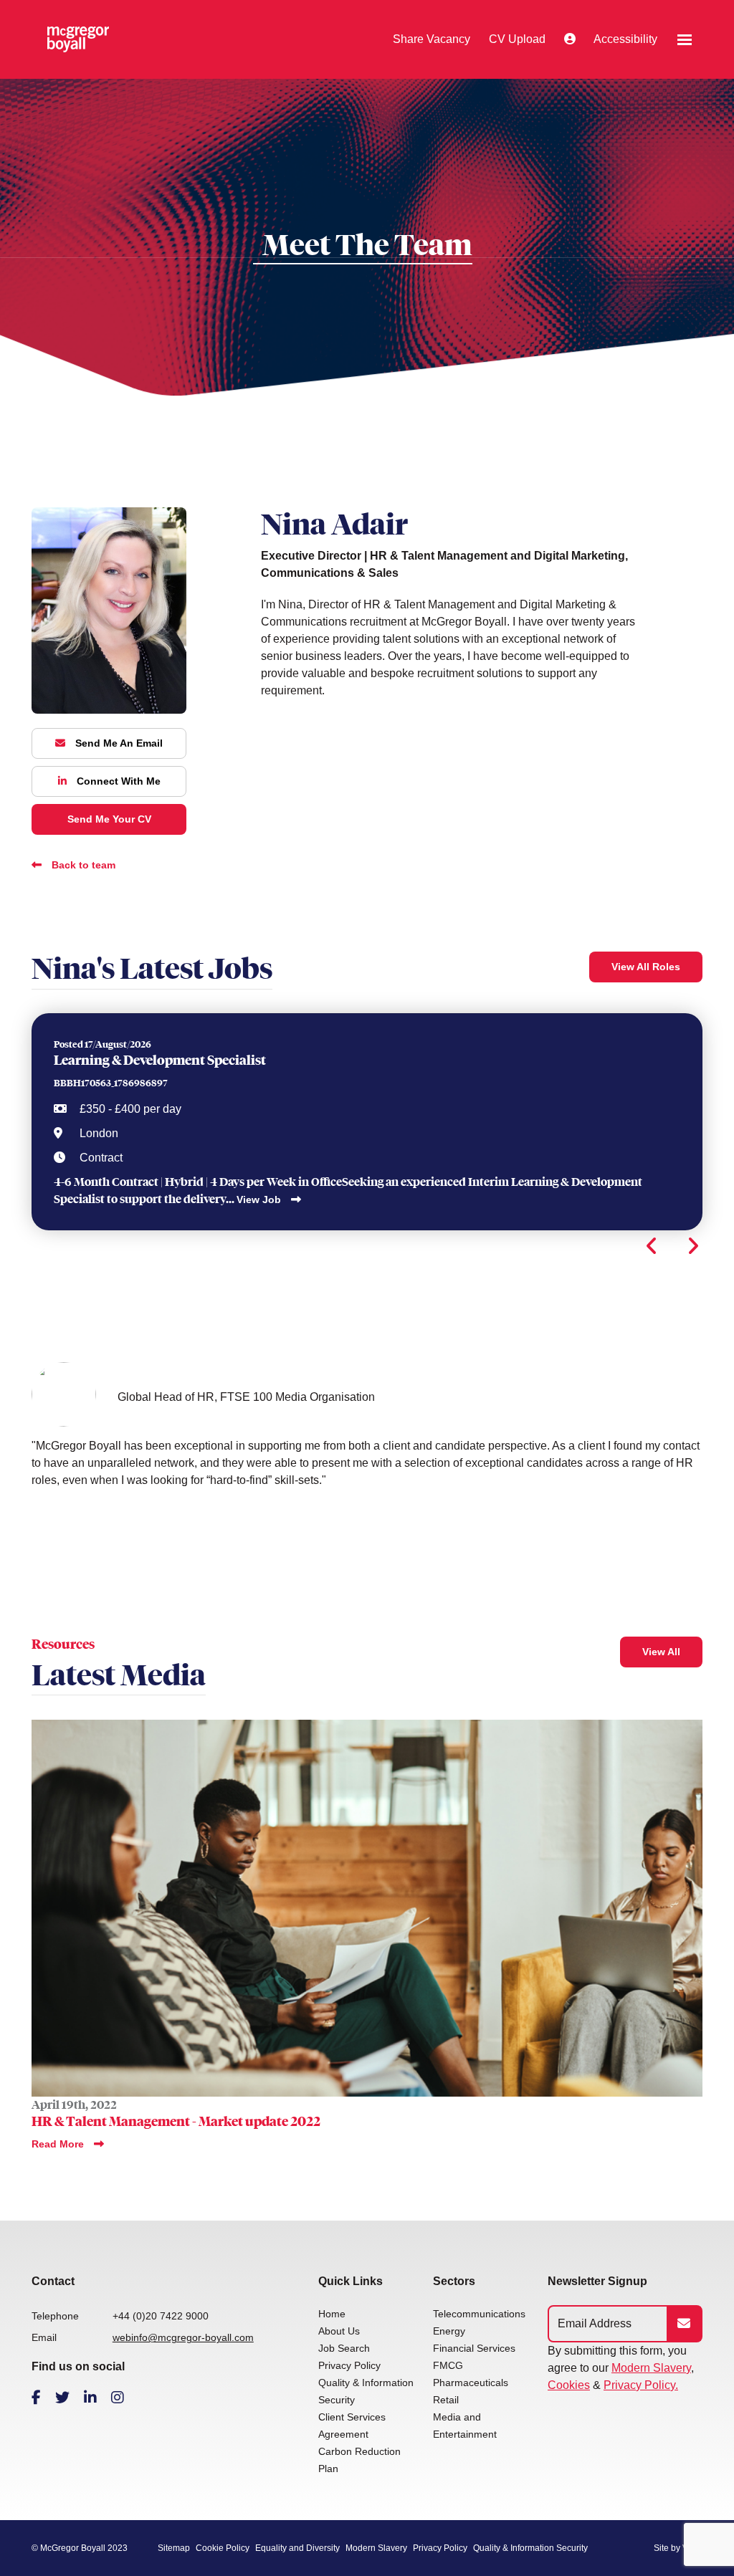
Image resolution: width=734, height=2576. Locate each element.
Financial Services (474, 2348)
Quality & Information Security (530, 2548)
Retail (446, 2400)
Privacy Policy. (641, 2385)
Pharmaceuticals (471, 2383)
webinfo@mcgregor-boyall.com (183, 2337)
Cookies (569, 2385)
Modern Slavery (651, 2368)
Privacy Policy (349, 2365)
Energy (449, 2331)
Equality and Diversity (297, 2548)
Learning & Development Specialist (160, 1060)
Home (332, 2314)
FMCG (448, 2365)
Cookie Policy (223, 2548)
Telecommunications (479, 2314)
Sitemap (174, 2548)
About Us (339, 2331)
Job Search (344, 2348)
